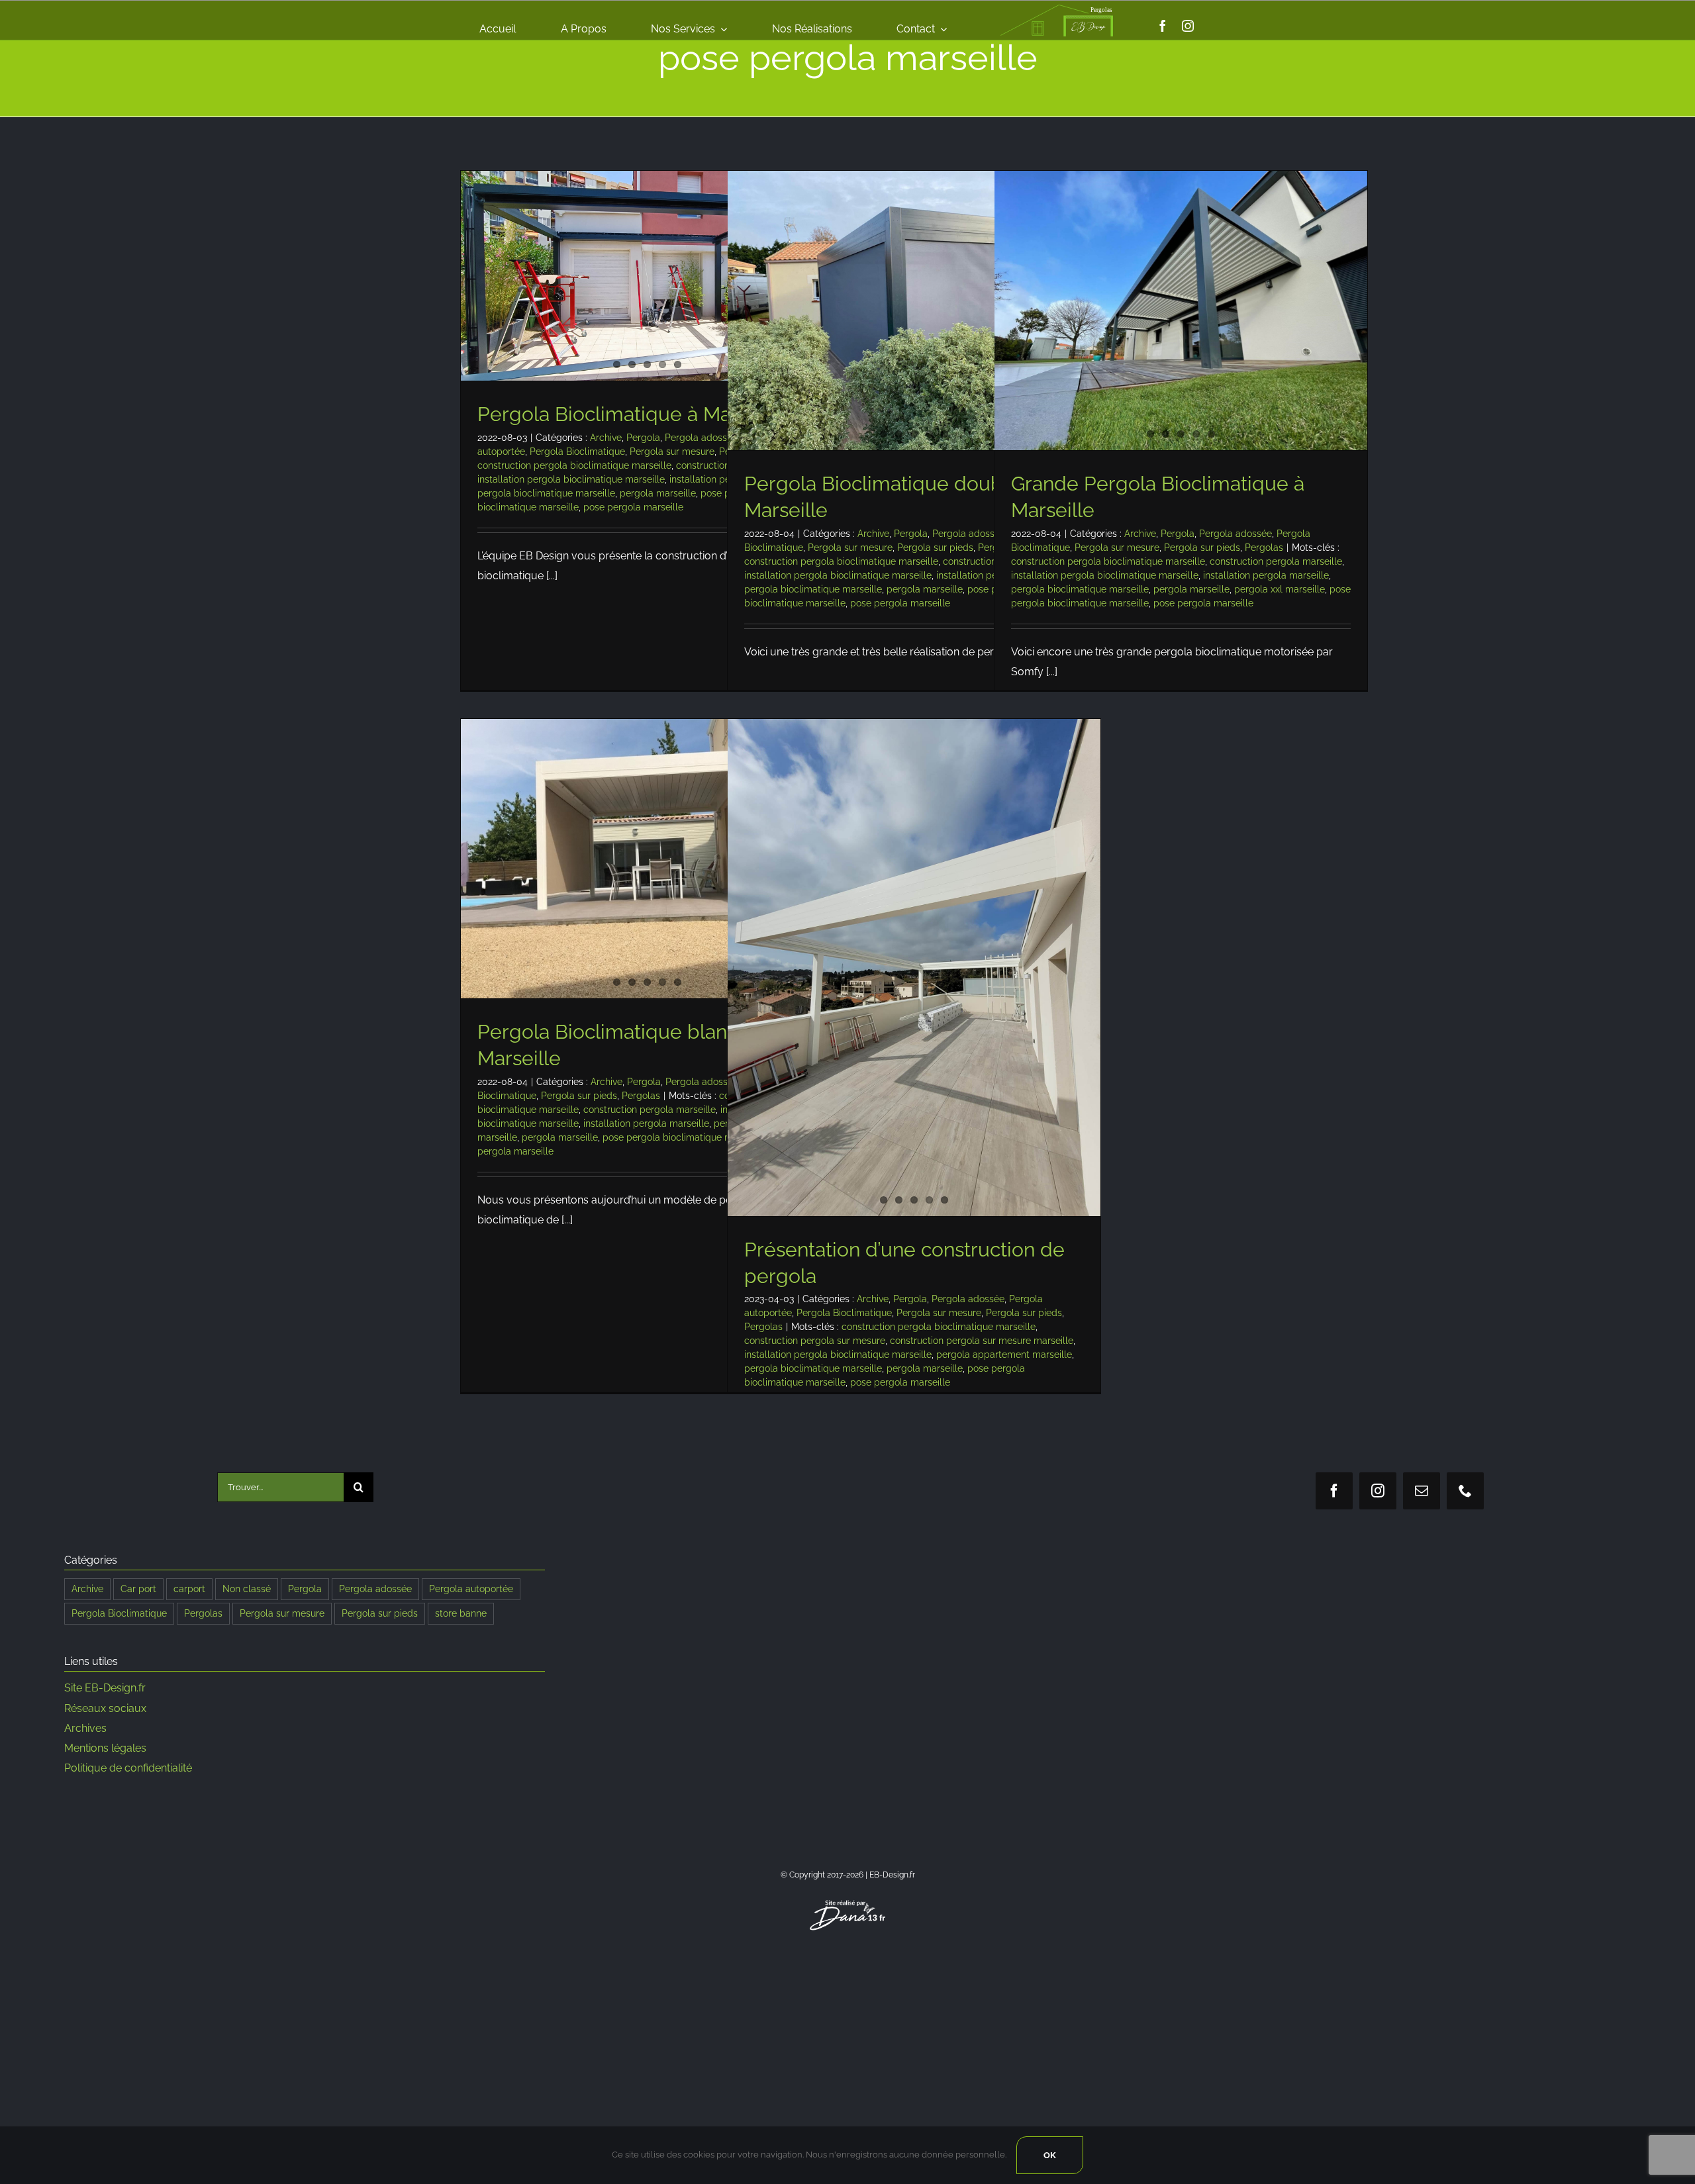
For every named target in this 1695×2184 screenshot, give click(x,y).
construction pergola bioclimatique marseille (574, 465)
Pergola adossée (701, 438)
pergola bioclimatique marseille (546, 493)
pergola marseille (658, 493)
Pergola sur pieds (935, 547)
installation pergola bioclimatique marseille (571, 479)
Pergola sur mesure (672, 451)
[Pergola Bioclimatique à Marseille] (647, 276)
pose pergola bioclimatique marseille (683, 1137)
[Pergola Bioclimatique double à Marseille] (914, 310)
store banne (461, 1613)
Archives (85, 1728)
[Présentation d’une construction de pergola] (914, 968)
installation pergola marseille (1266, 575)
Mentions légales (105, 1748)
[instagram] (1188, 26)
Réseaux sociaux (105, 1708)
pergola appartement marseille (1004, 1354)
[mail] (1422, 1491)
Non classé (247, 1589)
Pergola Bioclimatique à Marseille (632, 414)
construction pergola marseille (1276, 561)
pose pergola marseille (633, 507)
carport (189, 1589)
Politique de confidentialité (128, 1768)
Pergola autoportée (471, 1589)
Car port (138, 1589)
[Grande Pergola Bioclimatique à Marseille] (1181, 310)
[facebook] (1163, 26)
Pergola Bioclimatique (577, 451)
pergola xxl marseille (1280, 589)
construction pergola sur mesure (815, 1341)
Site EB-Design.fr (105, 1688)
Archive (606, 438)
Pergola (643, 438)
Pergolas (1264, 547)
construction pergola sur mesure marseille (982, 1341)
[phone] (1465, 1491)
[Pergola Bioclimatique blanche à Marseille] (647, 859)
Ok (1050, 2155)
